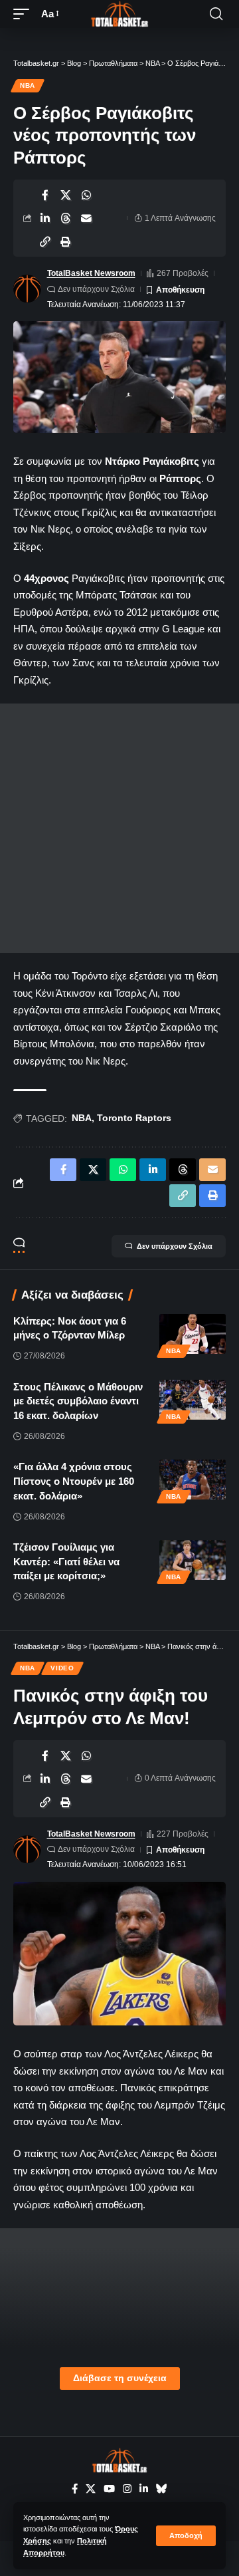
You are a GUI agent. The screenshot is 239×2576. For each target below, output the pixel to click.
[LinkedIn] (144, 2489)
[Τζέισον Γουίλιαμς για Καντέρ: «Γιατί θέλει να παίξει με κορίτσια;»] (193, 1560)
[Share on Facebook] (45, 195)
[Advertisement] (119, 828)
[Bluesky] (162, 2489)
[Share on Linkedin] (45, 218)
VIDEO (62, 1668)
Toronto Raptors (134, 1118)
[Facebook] (75, 2489)
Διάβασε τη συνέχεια (120, 2378)
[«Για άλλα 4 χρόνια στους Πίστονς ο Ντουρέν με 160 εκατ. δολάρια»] (193, 1480)
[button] (186, 2536)
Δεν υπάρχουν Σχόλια (96, 289)
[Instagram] (127, 2489)
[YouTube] (109, 2489)
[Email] (86, 218)
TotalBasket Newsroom (91, 273)
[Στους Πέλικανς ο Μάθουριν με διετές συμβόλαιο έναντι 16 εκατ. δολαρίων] (193, 1400)
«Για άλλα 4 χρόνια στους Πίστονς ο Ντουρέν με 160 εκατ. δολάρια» (74, 1481)
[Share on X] (66, 195)
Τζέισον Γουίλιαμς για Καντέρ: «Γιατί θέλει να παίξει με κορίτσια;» (66, 1562)
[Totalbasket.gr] (119, 14)
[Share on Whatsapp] (86, 195)
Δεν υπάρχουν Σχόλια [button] (175, 1246)
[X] (91, 2489)
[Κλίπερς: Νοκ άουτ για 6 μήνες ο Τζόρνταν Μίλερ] (193, 1334)
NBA (28, 85)
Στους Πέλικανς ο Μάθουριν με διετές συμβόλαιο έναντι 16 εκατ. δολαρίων (78, 1401)
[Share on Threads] (66, 218)
